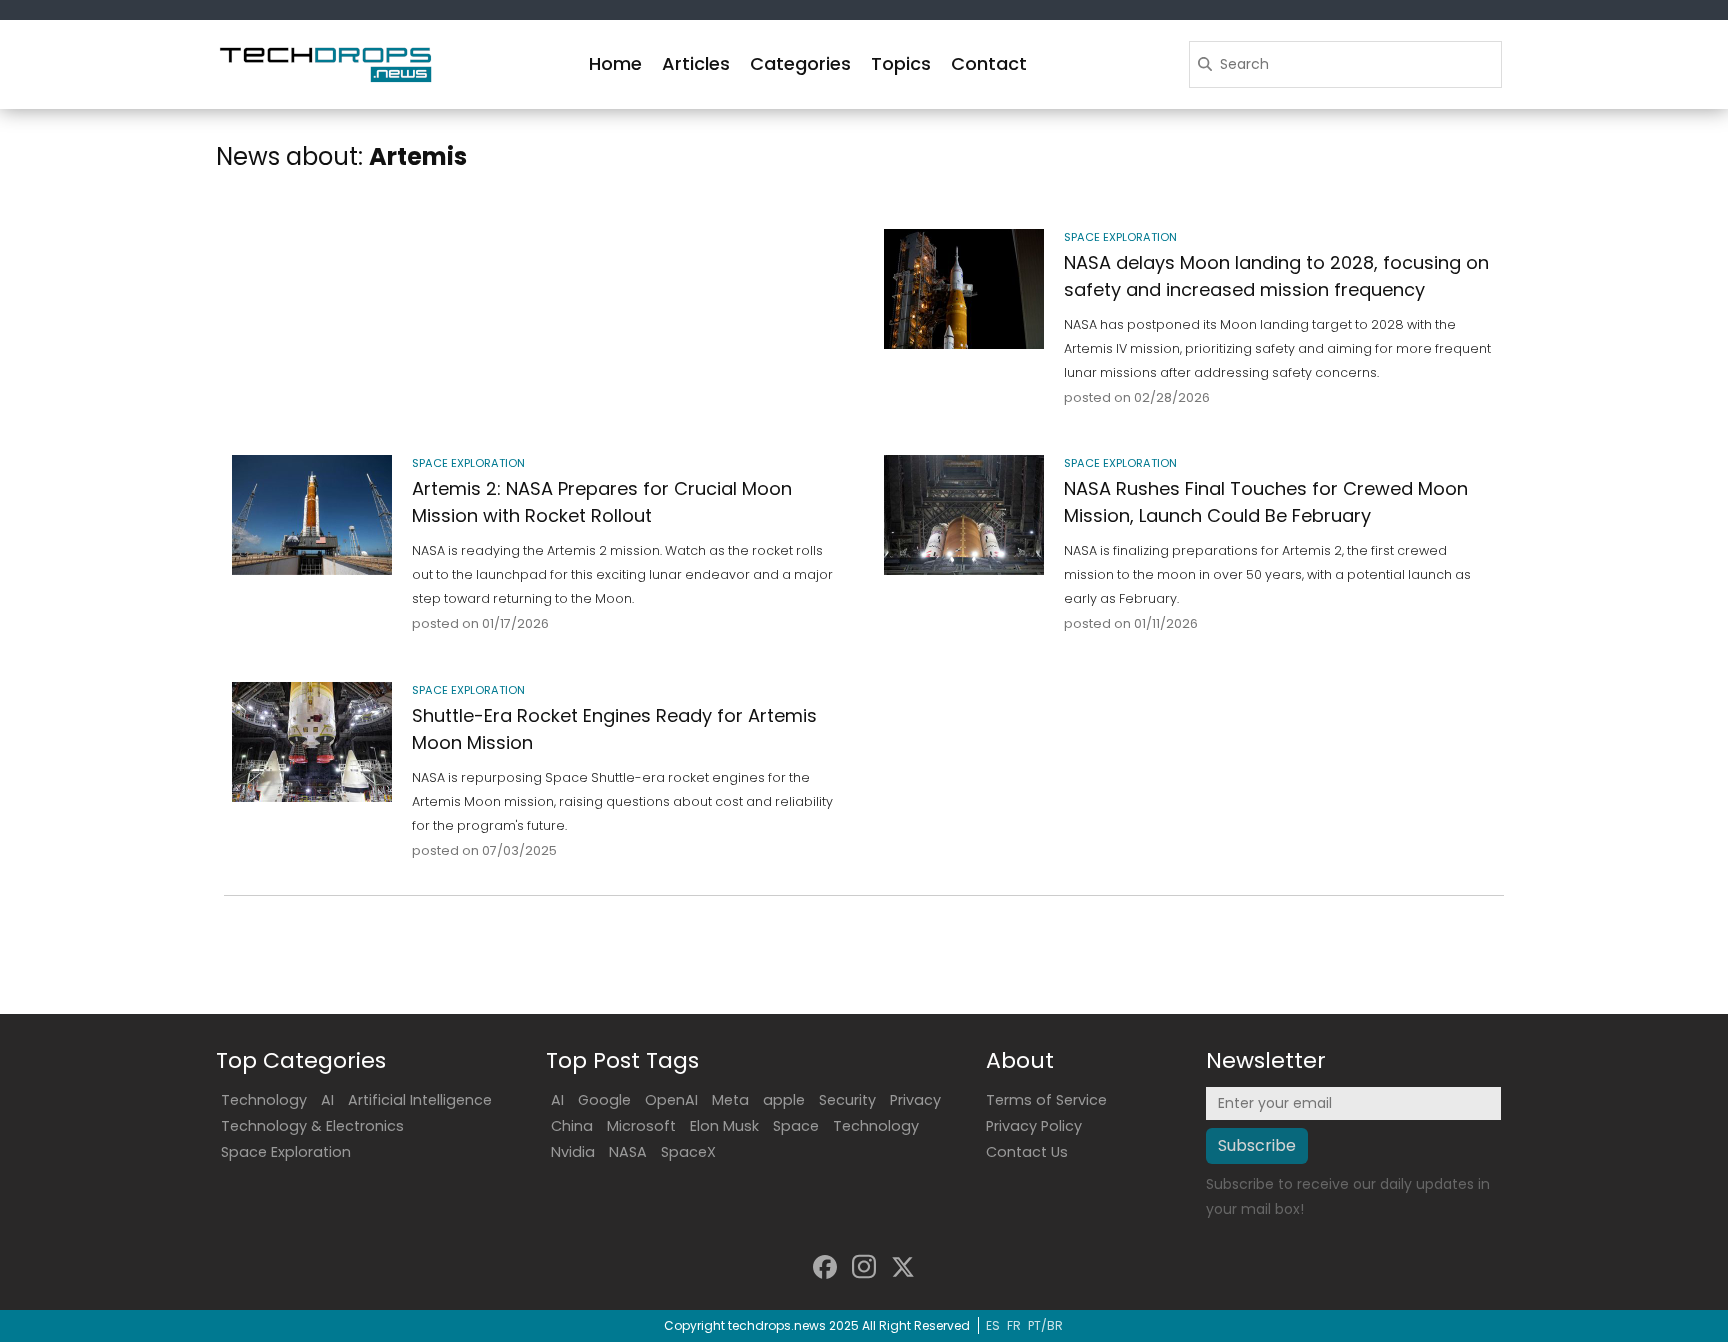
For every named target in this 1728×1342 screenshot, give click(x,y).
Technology (264, 1100)
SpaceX (688, 1152)
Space (796, 1126)
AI (327, 1100)
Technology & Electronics (312, 1126)
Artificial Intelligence (420, 1100)
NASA (628, 1152)
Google (604, 1100)
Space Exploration (286, 1152)
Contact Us (1027, 1152)
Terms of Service (1046, 1100)
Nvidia (573, 1152)
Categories (800, 63)
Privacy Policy (1034, 1126)
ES (993, 1325)
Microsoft (641, 1126)
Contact (989, 63)
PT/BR (1045, 1325)
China (572, 1126)
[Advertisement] (538, 294)
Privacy (915, 1100)
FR (1014, 1325)
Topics (901, 63)
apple (784, 1100)
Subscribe (1257, 1145)
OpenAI (671, 1100)
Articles (696, 63)
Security (847, 1100)
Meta (730, 1100)
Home (615, 63)
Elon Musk (724, 1126)
